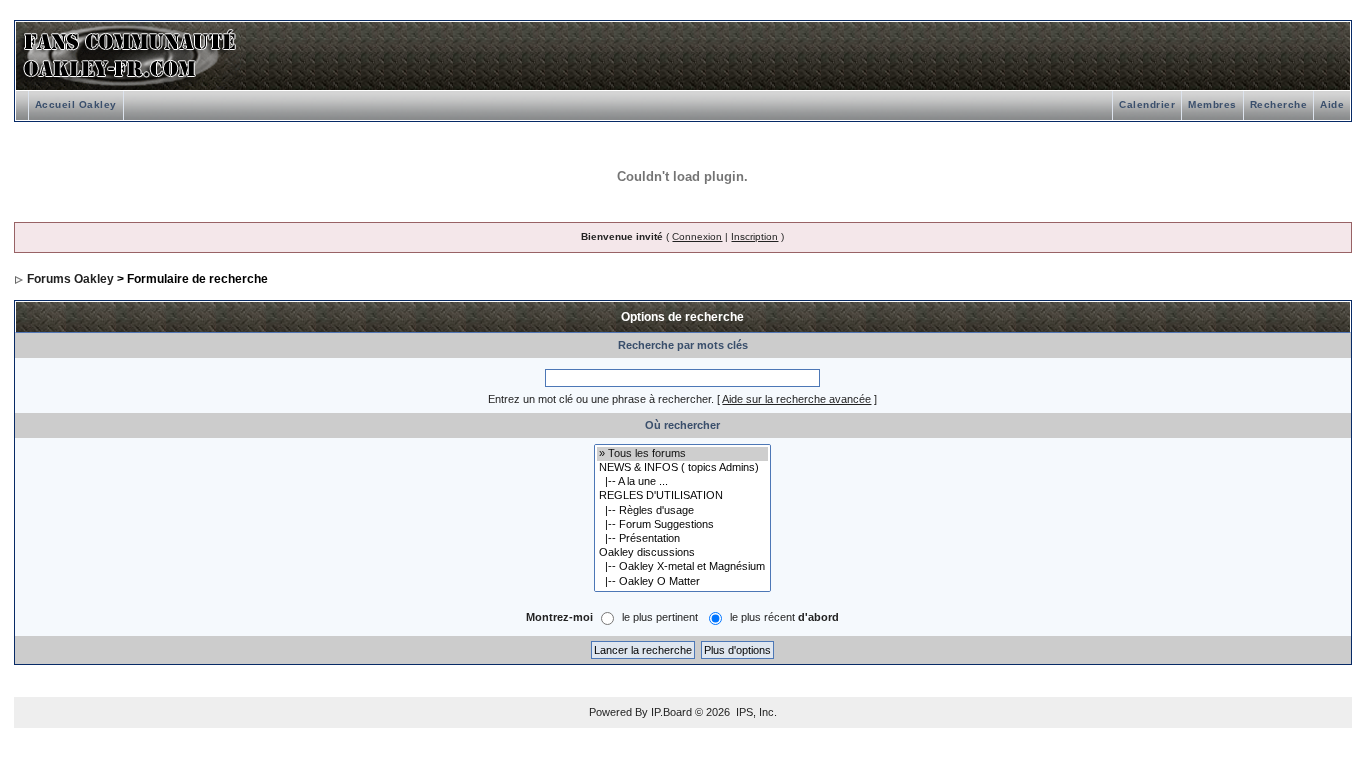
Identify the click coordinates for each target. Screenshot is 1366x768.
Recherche (1279, 104)
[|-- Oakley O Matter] (682, 582)
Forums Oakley (70, 279)
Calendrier (1147, 104)
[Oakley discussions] (682, 553)
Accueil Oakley (76, 104)
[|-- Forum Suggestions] (682, 525)
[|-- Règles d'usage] (682, 511)
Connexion (697, 236)
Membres (1212, 104)
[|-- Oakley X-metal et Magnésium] (682, 567)
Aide (1332, 104)
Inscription (754, 236)
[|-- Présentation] (682, 539)
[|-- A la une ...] (682, 482)
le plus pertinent (660, 617)
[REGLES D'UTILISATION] (682, 496)
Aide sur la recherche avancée (796, 399)
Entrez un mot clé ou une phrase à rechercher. (601, 399)
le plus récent (784, 617)
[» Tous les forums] (682, 454)
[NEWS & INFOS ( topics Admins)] (682, 468)
